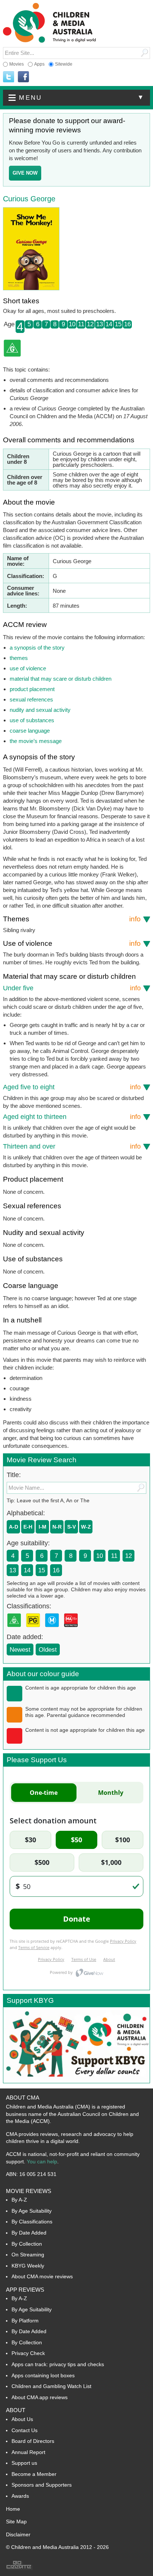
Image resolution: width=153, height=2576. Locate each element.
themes (19, 658)
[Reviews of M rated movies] (53, 1629)
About (16, 2410)
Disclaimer (18, 2534)
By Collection (27, 2244)
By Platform (25, 2321)
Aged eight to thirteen (72, 1117)
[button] (76, 98)
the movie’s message (36, 741)
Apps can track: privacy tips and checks (58, 2364)
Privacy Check (28, 2353)
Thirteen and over (72, 1146)
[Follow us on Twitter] (9, 77)
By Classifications (32, 2222)
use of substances (32, 720)
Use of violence (72, 943)
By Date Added (29, 2233)
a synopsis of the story (37, 648)
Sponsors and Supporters (42, 2485)
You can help (42, 2161)
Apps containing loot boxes (43, 2375)
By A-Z (19, 2200)
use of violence (28, 668)
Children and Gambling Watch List (51, 2386)
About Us (22, 2419)
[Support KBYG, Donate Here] (76, 2081)
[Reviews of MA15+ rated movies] (72, 1629)
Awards (20, 2496)
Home (13, 2509)
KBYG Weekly (28, 2266)
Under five (72, 988)
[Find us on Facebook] (23, 77)
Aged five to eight (72, 1087)
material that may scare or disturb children (61, 679)
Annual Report (28, 2452)
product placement (32, 689)
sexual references (31, 699)
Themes (72, 919)
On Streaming (28, 2255)
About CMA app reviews (40, 2397)
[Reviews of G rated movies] (16, 1629)
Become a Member (34, 2474)
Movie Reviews (29, 2191)
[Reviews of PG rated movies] (35, 1629)
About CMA (23, 2098)
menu (82, 98)
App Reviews (25, 2290)
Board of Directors (33, 2441)
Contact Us (25, 2430)
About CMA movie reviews (42, 2276)
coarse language (30, 731)
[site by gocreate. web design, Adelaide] (19, 2568)
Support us (24, 2463)
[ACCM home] (49, 41)
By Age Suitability (32, 2211)
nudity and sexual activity (40, 710)
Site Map (16, 2521)
